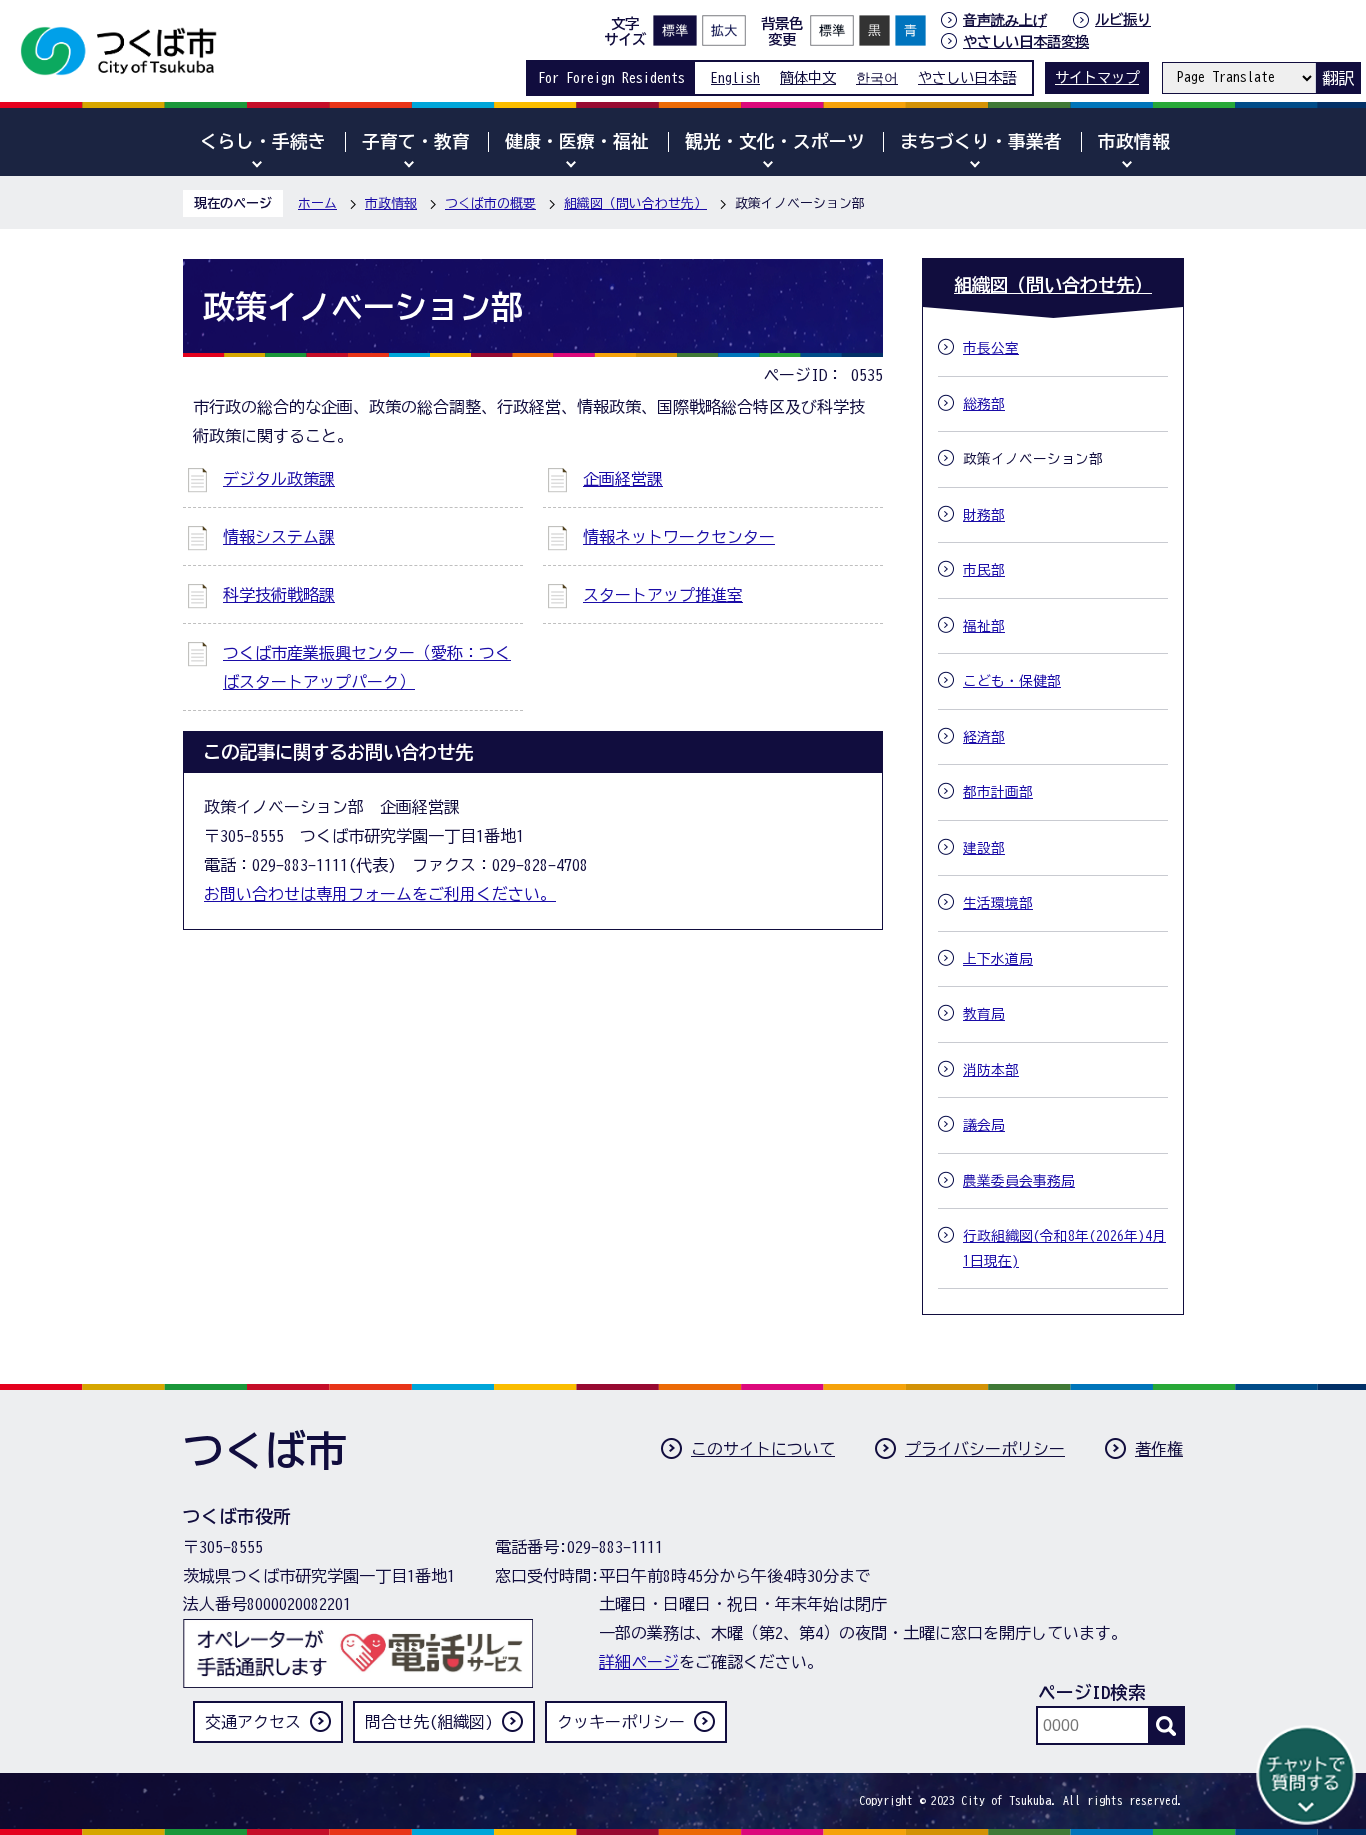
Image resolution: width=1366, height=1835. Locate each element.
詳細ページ (639, 1662)
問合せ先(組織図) (429, 1722)
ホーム (317, 203)
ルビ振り (1123, 19)
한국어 (877, 77)
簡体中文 (808, 77)
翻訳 (1338, 78)
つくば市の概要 (490, 203)
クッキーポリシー (621, 1722)
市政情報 (391, 203)
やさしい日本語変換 (1026, 41)
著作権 (1159, 1449)
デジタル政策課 (279, 479)
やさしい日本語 (967, 77)
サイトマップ (1097, 77)
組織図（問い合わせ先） (635, 203)
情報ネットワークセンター (679, 537)
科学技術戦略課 (279, 595)
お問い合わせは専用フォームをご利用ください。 (380, 894)
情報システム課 (279, 537)
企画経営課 (623, 479)
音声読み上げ (1005, 20)
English (735, 77)
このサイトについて (763, 1449)
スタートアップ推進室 (663, 595)
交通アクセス (253, 1722)
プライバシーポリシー (985, 1449)
